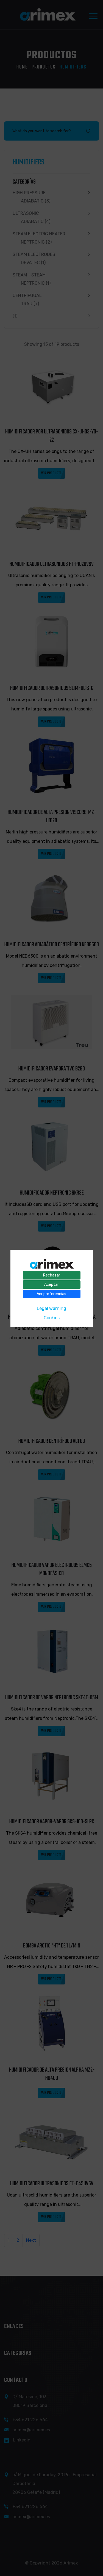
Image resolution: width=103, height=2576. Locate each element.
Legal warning (51, 1308)
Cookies (52, 1317)
